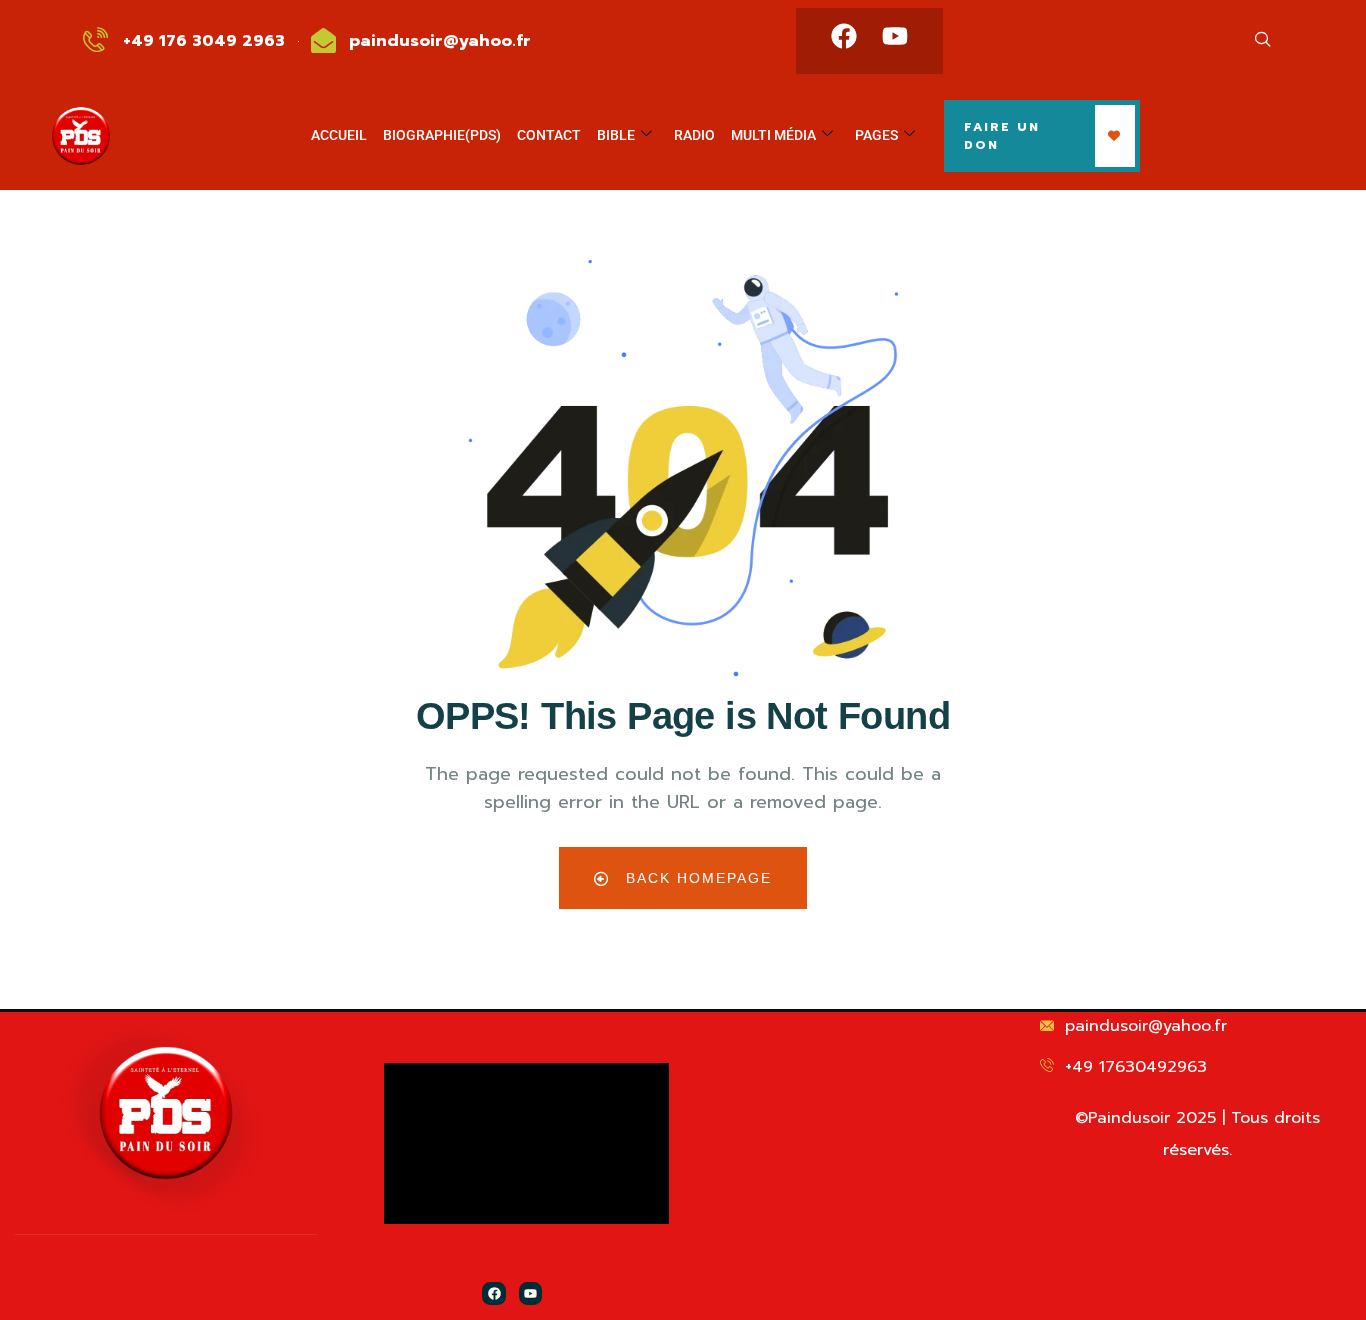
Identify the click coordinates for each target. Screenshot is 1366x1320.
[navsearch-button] (1263, 41)
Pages (876, 135)
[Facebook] (844, 36)
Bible (616, 135)
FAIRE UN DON (1002, 136)
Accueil (339, 135)
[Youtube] (895, 36)
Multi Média (773, 135)
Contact (549, 135)
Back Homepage (696, 878)
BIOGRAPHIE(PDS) (442, 135)
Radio (694, 135)
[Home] (166, 1112)
